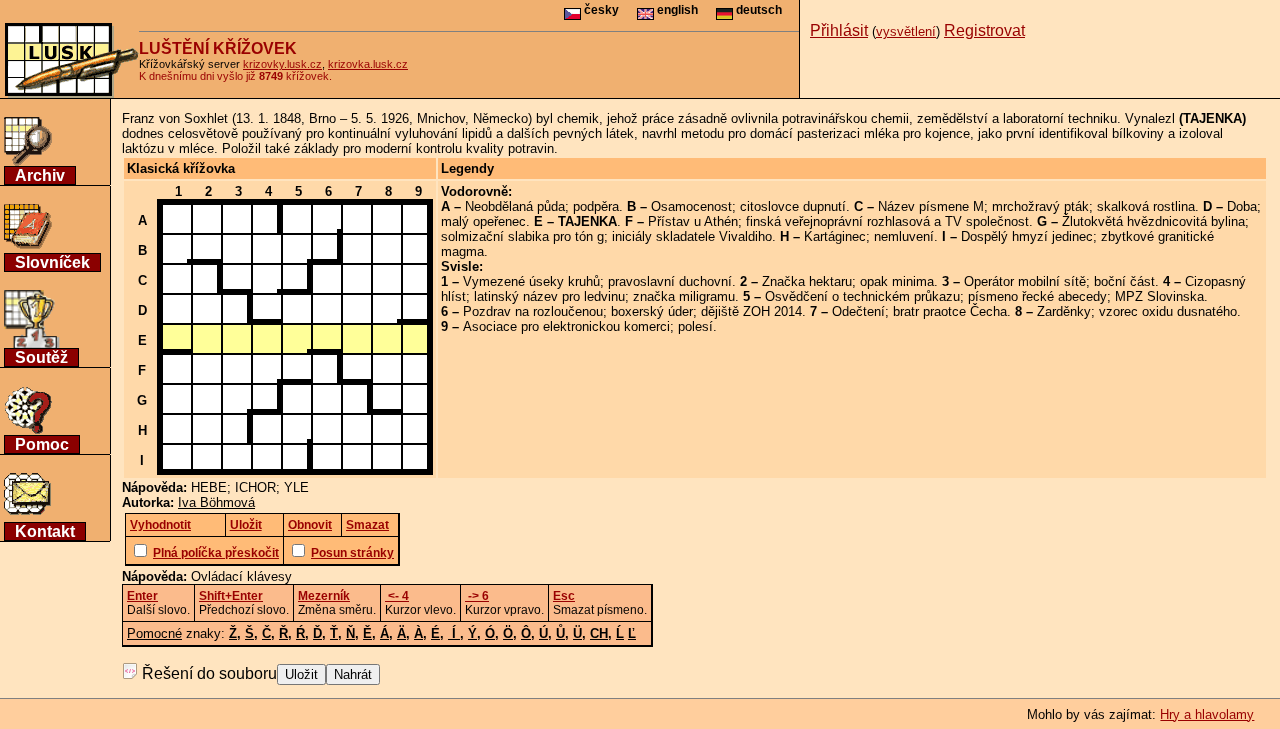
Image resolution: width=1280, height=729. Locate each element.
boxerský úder (652, 311)
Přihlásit (839, 30)
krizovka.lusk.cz (368, 64)
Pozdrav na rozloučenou (533, 311)
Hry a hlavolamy (1207, 714)
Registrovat (984, 30)
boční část (1124, 281)
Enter (142, 596)
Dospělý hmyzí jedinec (1027, 236)
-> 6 (477, 596)
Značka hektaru (807, 281)
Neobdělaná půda (515, 206)
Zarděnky (1064, 311)
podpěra (596, 206)
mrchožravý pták (1040, 206)
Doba (1242, 206)
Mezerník (324, 596)
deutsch (757, 10)
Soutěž (41, 357)
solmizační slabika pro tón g (522, 236)
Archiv (40, 175)
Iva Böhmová (216, 502)
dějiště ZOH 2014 (751, 311)
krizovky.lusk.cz (282, 64)
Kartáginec (835, 236)
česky (600, 10)
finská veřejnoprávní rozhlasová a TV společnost (887, 221)
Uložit (301, 674)
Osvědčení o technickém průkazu (862, 296)
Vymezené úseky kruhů (531, 281)
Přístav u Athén (693, 221)
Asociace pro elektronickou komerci (566, 326)
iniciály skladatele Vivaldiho (692, 236)
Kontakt (45, 531)
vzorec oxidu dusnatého (1168, 311)
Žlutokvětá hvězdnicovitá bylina (1153, 221)
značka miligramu (684, 296)
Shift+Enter (231, 596)
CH (599, 633)
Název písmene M (931, 206)
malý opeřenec (483, 221)
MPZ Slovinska (1159, 296)
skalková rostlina (1146, 206)
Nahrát (353, 674)
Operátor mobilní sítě (1025, 281)
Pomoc (42, 444)
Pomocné (154, 633)
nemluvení (904, 236)
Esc (564, 596)
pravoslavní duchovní (670, 281)
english (676, 10)
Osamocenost (691, 206)
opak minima (897, 281)
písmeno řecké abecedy (1037, 296)
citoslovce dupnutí (793, 206)
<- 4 (397, 596)
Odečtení (858, 311)
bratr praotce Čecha (950, 311)
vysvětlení (906, 31)
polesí (695, 326)
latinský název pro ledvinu (549, 296)
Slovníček (52, 262)
